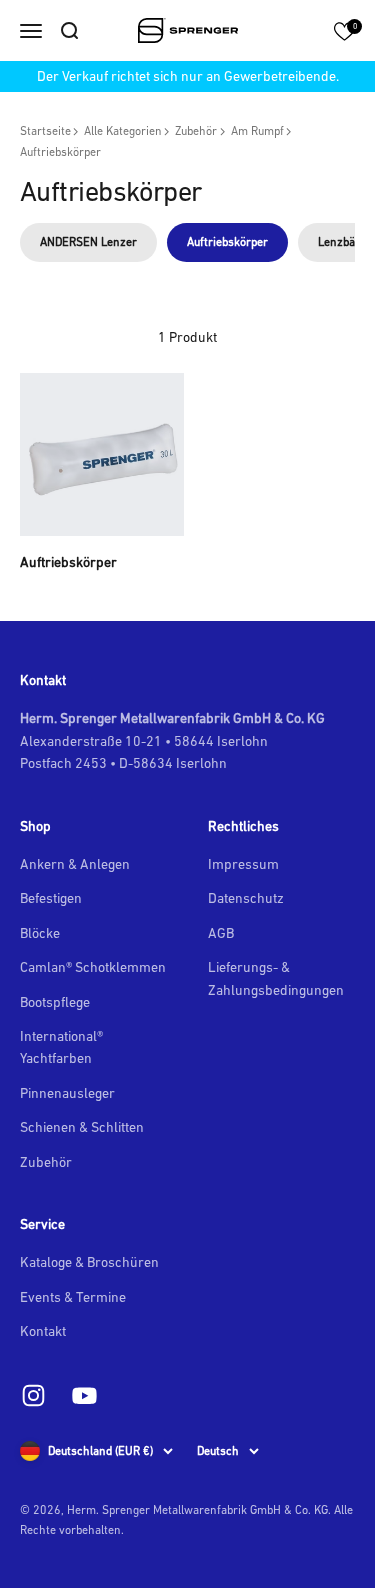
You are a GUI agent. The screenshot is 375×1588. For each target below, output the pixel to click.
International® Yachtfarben (61, 1047)
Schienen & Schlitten (82, 1127)
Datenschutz (246, 898)
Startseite (45, 131)
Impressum (243, 864)
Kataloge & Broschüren (89, 1262)
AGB (221, 933)
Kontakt (43, 1331)
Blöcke (40, 933)
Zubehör (196, 131)
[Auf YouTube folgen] (84, 1395)
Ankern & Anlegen (75, 864)
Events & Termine (73, 1297)
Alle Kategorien (123, 131)
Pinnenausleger (67, 1093)
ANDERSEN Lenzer (88, 242)
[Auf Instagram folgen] (33, 1395)
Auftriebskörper (60, 152)
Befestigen (51, 898)
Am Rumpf (257, 131)
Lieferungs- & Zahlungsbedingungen (276, 978)
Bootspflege (55, 1002)
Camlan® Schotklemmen (93, 967)
